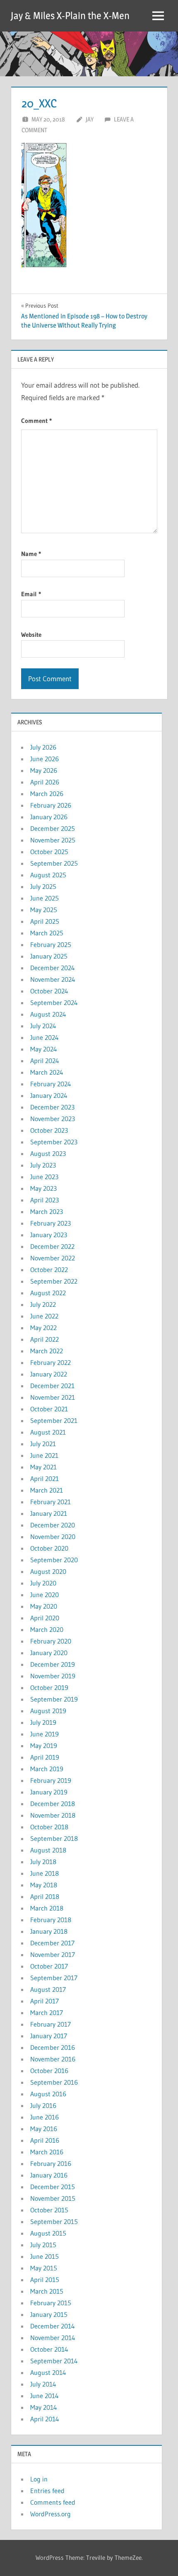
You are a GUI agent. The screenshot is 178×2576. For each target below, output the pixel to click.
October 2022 (49, 1270)
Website (31, 635)
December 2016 (53, 2047)
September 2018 (54, 1838)
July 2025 (43, 886)
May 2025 (44, 910)
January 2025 (49, 956)
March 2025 (47, 933)
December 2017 (52, 1943)
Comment (36, 421)
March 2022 (47, 1351)
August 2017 (48, 1989)
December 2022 (52, 1246)
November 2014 (53, 2338)
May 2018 (44, 1885)
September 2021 (54, 1420)
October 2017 (49, 1966)
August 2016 (48, 2094)
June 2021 (44, 1455)
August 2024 (48, 1014)
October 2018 (49, 1827)
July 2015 (43, 2245)
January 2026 (49, 817)
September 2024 (54, 1003)
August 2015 (48, 2233)
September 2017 (54, 1978)
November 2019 (53, 1676)
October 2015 (49, 2210)
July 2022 (43, 1304)
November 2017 (53, 1954)
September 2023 (54, 1142)
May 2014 (44, 2407)
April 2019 (45, 1757)
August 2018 (48, 1850)
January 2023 (49, 1235)
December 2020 (53, 1525)
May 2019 (44, 1746)
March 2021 (47, 1490)
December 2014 (53, 2326)
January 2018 (49, 1931)
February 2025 (51, 944)
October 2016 (49, 2071)
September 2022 (54, 1281)
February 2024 (51, 1084)
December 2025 (53, 828)
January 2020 (49, 1653)
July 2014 (43, 2384)
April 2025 (45, 921)
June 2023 (44, 1177)
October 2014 (49, 2349)
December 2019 (53, 1664)
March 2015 (47, 2291)
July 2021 (43, 1444)
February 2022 (51, 1362)
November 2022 (53, 1258)
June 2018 (44, 1873)
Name (31, 554)
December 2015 (53, 2187)
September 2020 (54, 1560)
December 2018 (53, 1804)
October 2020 (49, 1548)
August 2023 (48, 1153)
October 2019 (49, 1687)
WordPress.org (51, 2514)
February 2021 (51, 1502)
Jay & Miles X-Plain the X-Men (70, 16)
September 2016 (54, 2082)
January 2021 (49, 1513)
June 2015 (44, 2256)
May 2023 (43, 1188)
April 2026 (45, 782)
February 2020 (51, 1641)
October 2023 (49, 1130)
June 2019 (44, 1734)
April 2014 (45, 2419)
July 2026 (43, 747)
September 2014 (54, 2361)
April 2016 (45, 2140)
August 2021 (48, 1432)
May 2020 (44, 1606)
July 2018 (43, 1862)
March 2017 (47, 2013)
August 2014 (48, 2372)
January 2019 (49, 1792)
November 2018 (53, 1815)
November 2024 (53, 979)
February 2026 (51, 805)
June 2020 (44, 1595)
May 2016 (44, 2129)
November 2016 (53, 2059)
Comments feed (53, 2502)
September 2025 (54, 863)
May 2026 (44, 770)
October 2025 (49, 852)
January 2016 (49, 2175)
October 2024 (49, 991)
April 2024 (45, 1061)
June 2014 (44, 2396)
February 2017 (51, 2024)
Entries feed (47, 2491)
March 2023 (47, 1212)
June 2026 (44, 759)
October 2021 (49, 1409)
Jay (90, 119)
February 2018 (51, 1920)
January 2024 (49, 1095)
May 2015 (44, 2268)
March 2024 (47, 1072)
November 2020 (53, 1537)
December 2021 (52, 1386)
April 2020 (45, 1618)
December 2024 (53, 968)
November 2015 (53, 2198)
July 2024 (43, 1026)
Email (31, 594)
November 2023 (53, 1119)
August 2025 (48, 875)
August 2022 (48, 1293)
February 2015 (51, 2303)
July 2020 (43, 1583)
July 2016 (43, 2105)
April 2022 (44, 1339)
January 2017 (49, 2036)
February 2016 (51, 2163)
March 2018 (47, 1908)
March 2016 (47, 2152)
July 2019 (43, 1722)
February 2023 (51, 1223)
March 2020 (47, 1629)
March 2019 (47, 1769)
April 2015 (45, 2280)
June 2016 (44, 2117)
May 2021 (43, 1467)
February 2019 (51, 1780)
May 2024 (44, 1049)
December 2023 (52, 1107)
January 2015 (49, 2314)
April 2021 (44, 1479)
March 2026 (47, 794)
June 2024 (44, 1037)
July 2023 (43, 1165)
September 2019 (54, 1699)
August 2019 (48, 1711)
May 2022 (43, 1328)
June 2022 (44, 1316)
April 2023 (44, 1200)
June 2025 (44, 898)
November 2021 (53, 1397)
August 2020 (48, 1571)
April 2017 (44, 2001)
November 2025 (53, 840)
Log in (39, 2479)
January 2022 (49, 1374)
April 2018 (45, 1896)
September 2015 (54, 2222)
